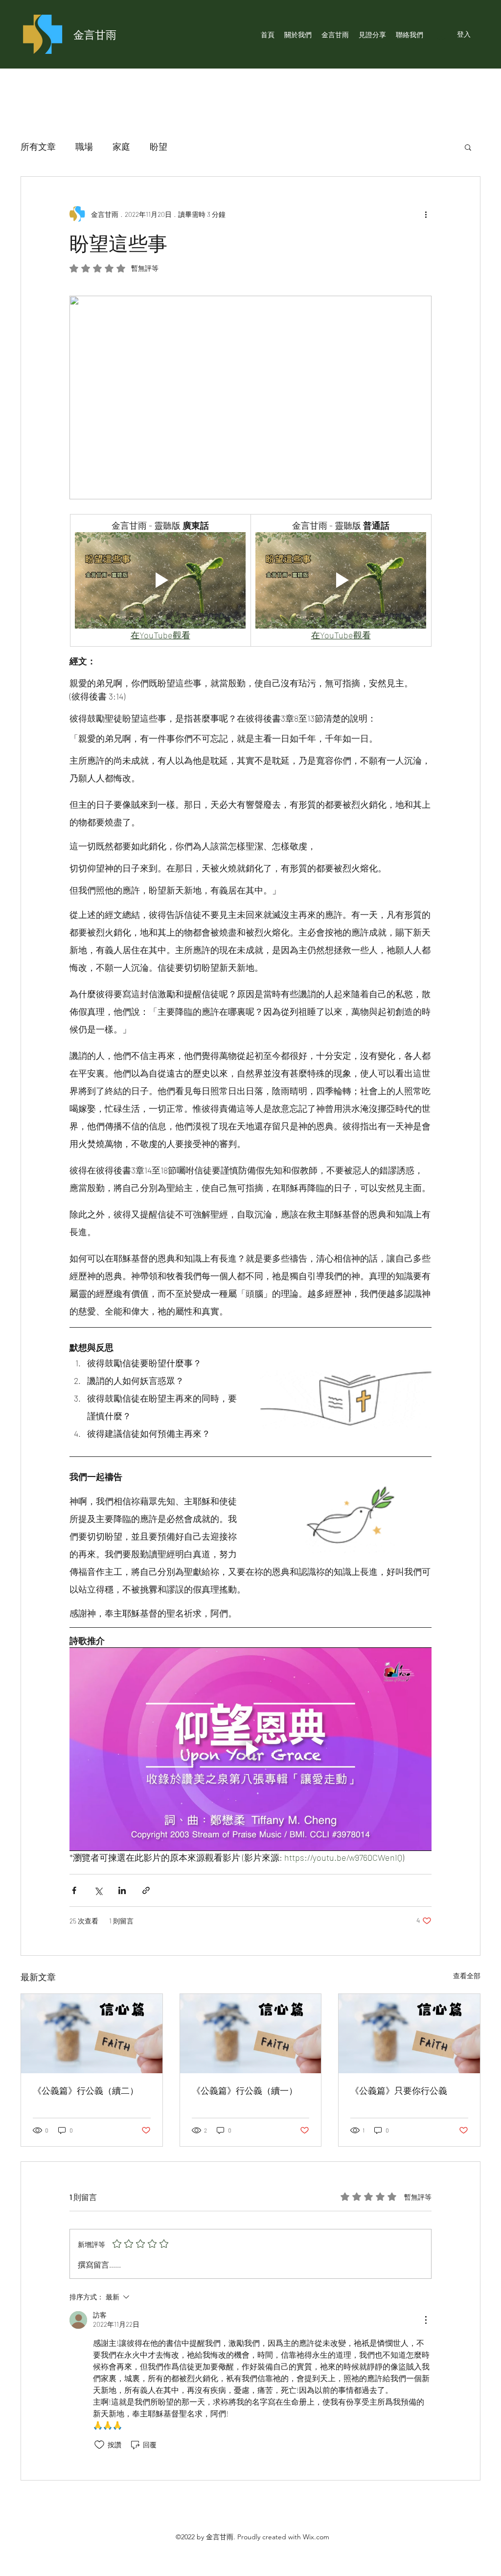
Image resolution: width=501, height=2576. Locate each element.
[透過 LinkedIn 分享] (122, 1890)
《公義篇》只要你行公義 (399, 2090)
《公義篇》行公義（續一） (245, 2090)
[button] (468, 147)
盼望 (159, 146)
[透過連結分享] (146, 1890)
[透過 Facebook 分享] (74, 1890)
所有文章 (38, 146)
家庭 (121, 146)
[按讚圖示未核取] (99, 2445)
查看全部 (467, 1976)
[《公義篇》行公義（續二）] (92, 2034)
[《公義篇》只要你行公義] (409, 2034)
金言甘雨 (95, 34)
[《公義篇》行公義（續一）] (251, 2034)
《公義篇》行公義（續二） (86, 2090)
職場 (84, 146)
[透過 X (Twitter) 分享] (98, 1890)
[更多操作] (426, 214)
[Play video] (160, 580)
